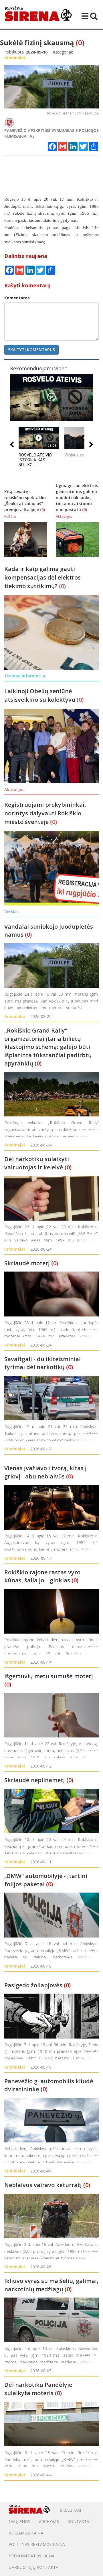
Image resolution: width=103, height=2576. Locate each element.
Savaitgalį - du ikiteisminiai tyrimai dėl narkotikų (42, 1363)
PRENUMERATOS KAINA (31, 2556)
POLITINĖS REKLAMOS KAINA (37, 2544)
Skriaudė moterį (27, 1263)
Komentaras (17, 298)
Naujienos (19, 2521)
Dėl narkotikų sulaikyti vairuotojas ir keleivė (37, 1163)
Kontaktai (79, 2521)
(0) (80, 42)
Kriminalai (15, 1016)
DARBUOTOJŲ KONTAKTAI (34, 2567)
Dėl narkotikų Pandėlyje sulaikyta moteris (38, 2389)
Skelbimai (71, 2510)
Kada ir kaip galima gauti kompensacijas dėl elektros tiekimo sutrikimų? (42, 577)
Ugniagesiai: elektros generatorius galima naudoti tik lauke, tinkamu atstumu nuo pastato (77, 498)
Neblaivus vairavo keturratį (43, 2185)
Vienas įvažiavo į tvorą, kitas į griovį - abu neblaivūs (45, 1472)
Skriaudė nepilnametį (35, 1780)
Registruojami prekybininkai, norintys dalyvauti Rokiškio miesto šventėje (45, 813)
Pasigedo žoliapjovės (33, 1985)
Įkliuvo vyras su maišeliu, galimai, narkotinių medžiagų (51, 2285)
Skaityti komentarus (31, 350)
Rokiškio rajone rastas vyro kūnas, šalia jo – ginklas (42, 1576)
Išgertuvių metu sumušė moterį (49, 1676)
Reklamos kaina (26, 2533)
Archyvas (49, 2521)
